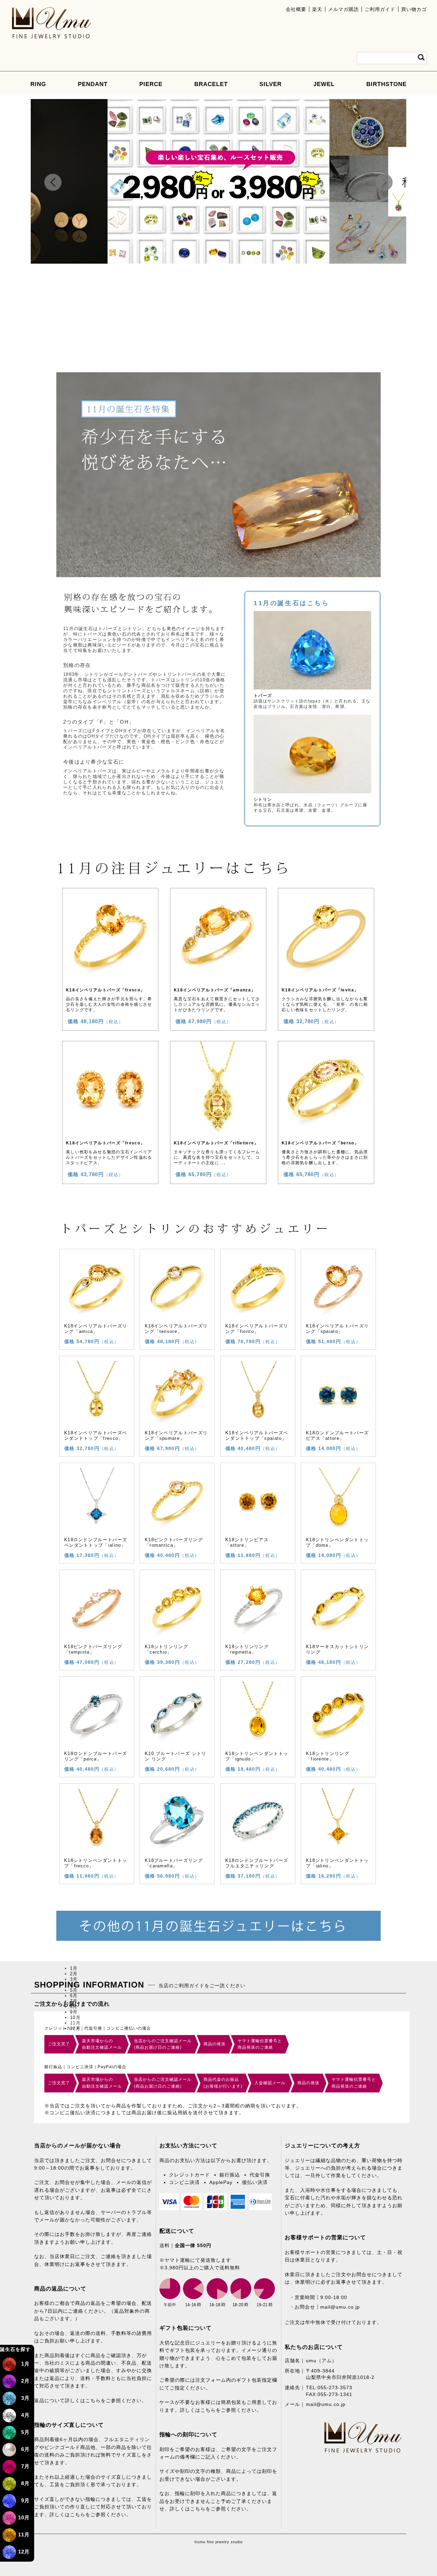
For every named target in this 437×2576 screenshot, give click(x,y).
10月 (24, 2517)
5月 (25, 2432)
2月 (25, 2381)
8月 (25, 2483)
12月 (24, 2552)
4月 (25, 2415)
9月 (25, 2500)
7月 (25, 2466)
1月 (25, 2364)
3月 (25, 2398)
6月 (25, 2449)
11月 (24, 2535)
